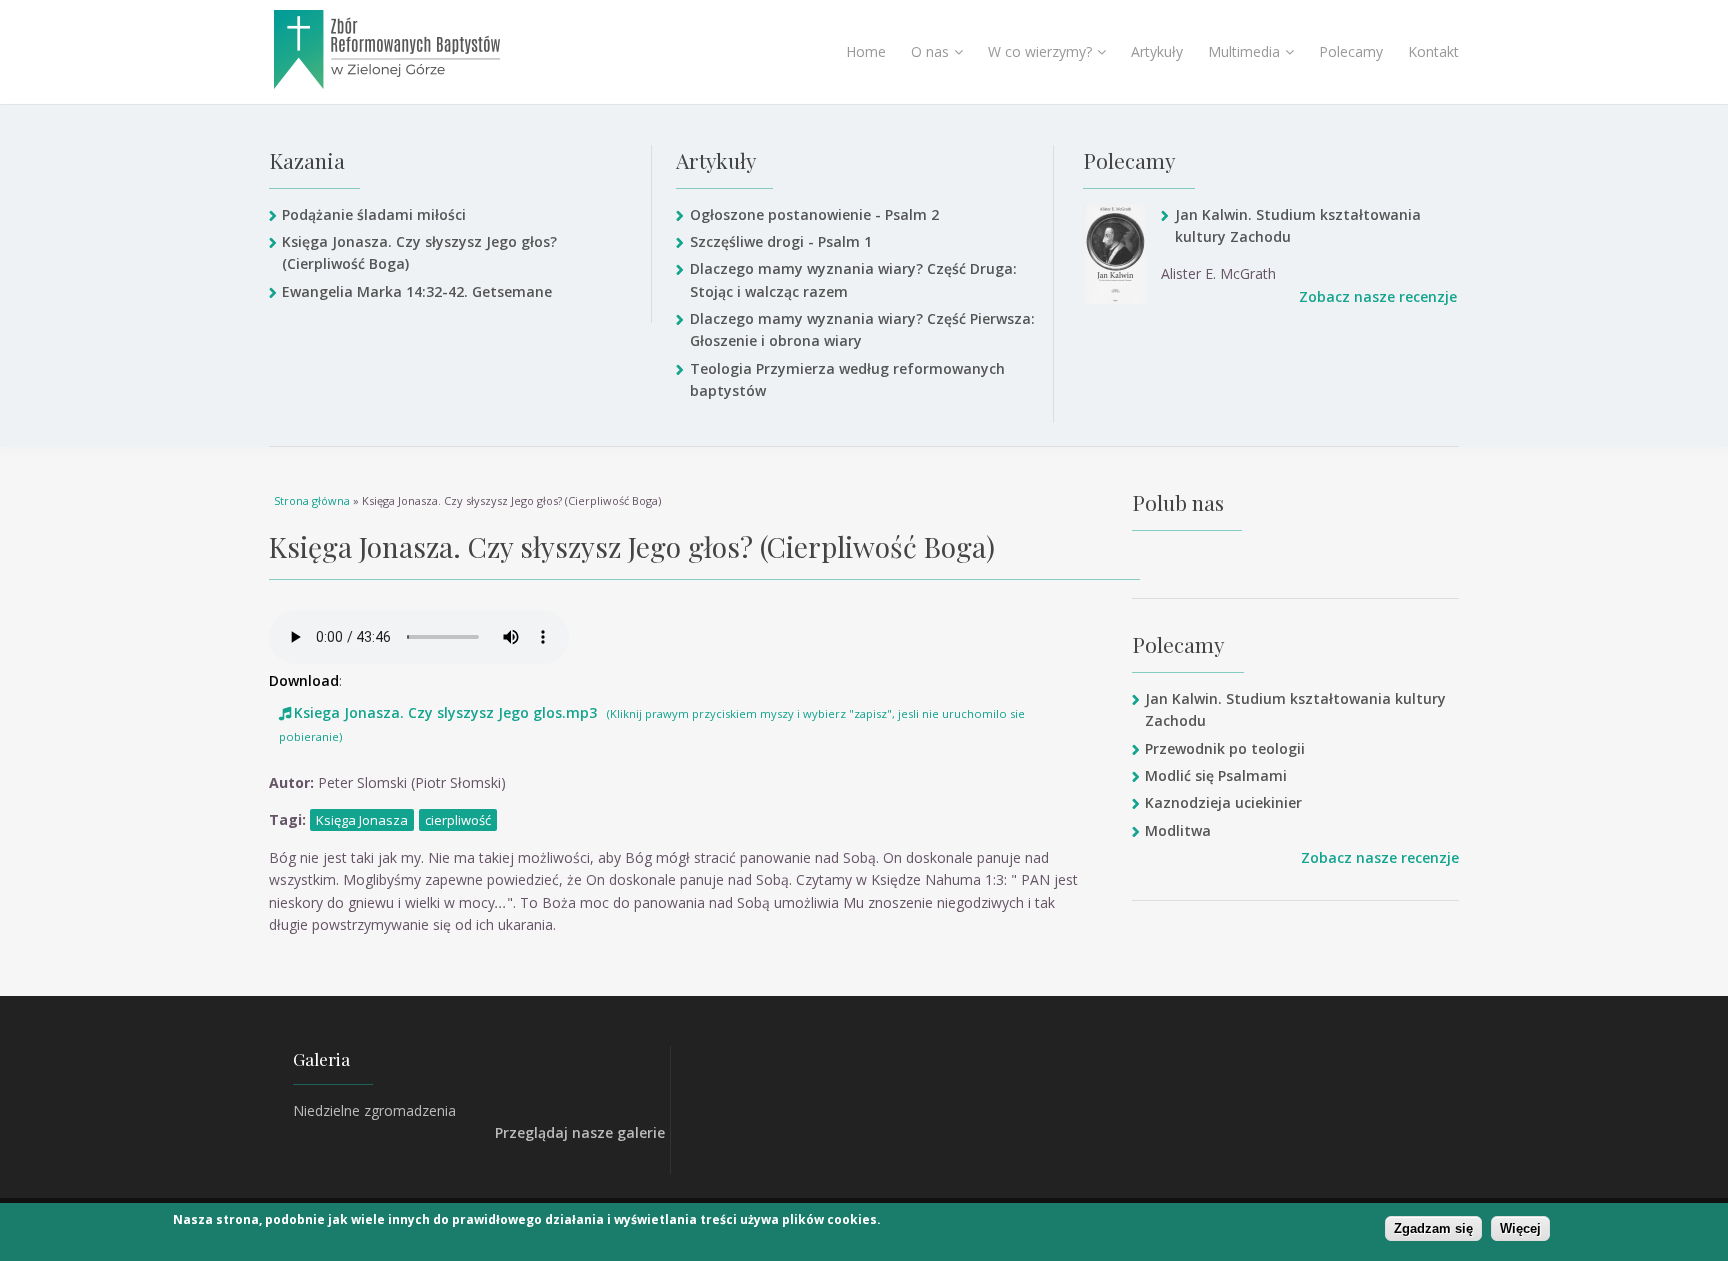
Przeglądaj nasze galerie (580, 1132)
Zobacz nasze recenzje (1378, 296)
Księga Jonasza (362, 820)
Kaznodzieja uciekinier (1223, 802)
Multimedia (1244, 51)
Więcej (1520, 1228)
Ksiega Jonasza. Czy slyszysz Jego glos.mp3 (445, 712)
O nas (930, 51)
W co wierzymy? (1040, 51)
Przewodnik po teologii (1225, 748)
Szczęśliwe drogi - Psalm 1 (780, 241)
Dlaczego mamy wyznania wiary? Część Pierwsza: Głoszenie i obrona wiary (862, 329)
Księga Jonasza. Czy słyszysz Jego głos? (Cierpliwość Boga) (419, 252)
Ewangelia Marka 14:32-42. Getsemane (417, 291)
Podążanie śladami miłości (374, 214)
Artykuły (1157, 51)
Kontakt (1433, 51)
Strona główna (312, 500)
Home (866, 51)
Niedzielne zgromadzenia (374, 1110)
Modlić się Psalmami (1216, 775)
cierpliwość (458, 820)
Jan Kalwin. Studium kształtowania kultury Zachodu (1298, 225)
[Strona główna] (437, 49)
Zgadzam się (1433, 1228)
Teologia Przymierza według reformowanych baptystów (847, 379)
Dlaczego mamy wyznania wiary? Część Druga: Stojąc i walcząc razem (853, 279)
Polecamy (1351, 51)
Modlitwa (1178, 830)
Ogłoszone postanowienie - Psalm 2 (814, 214)
